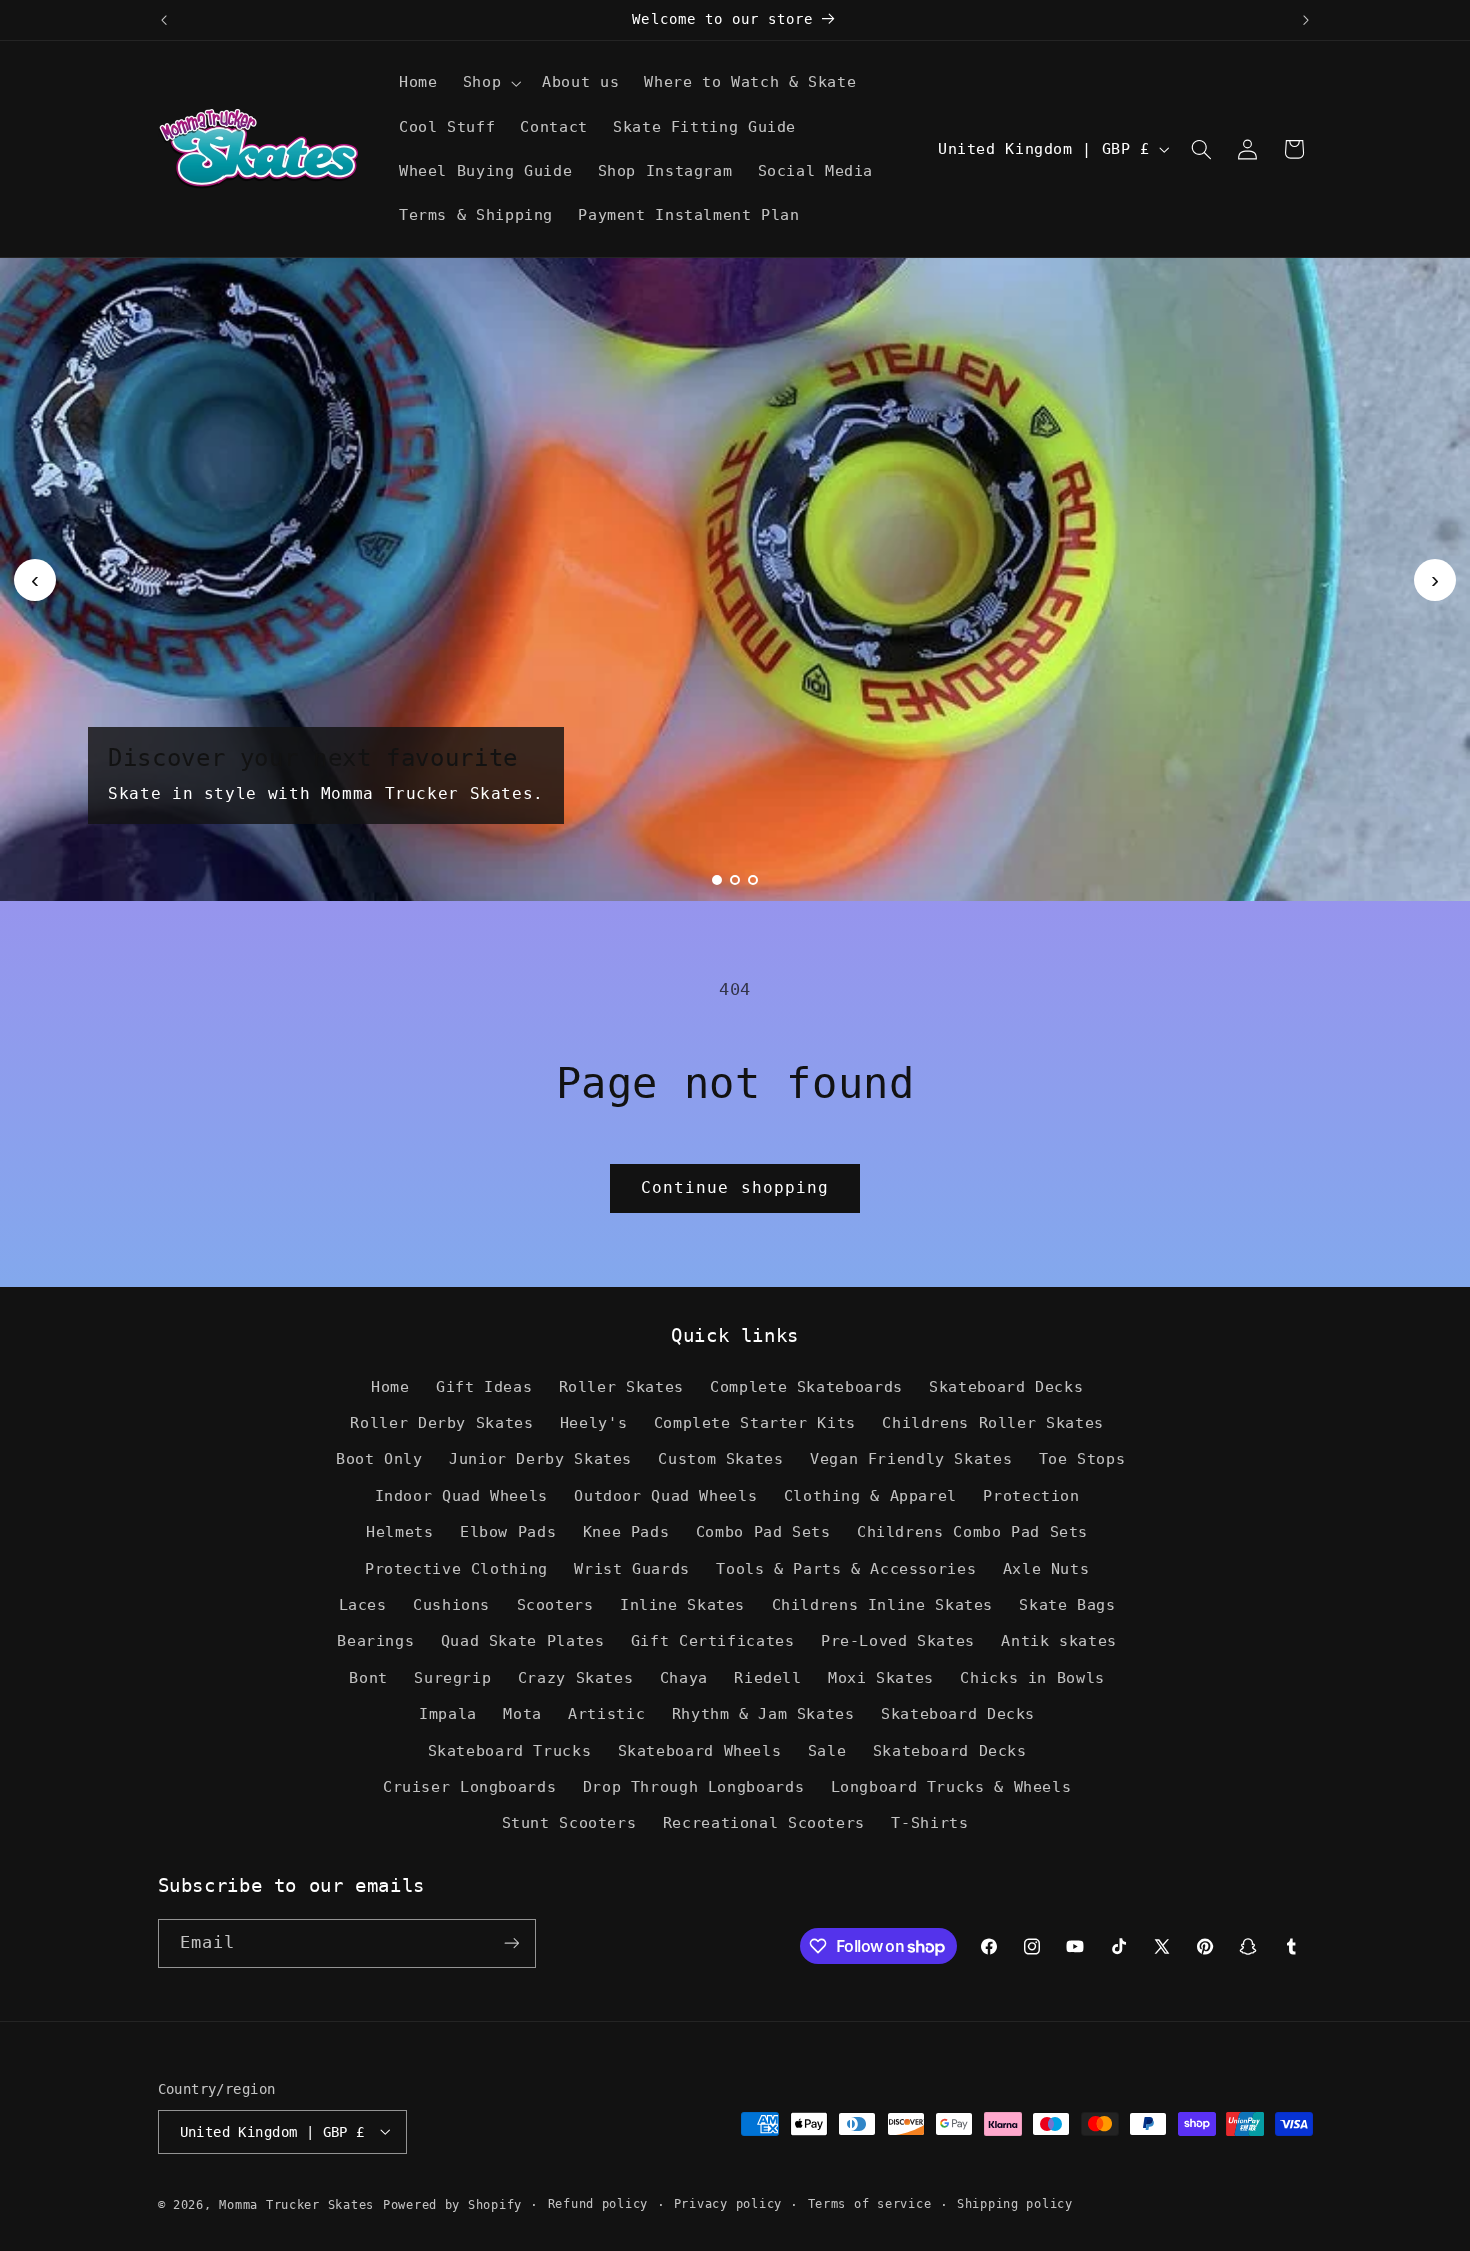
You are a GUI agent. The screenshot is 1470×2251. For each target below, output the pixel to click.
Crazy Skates (576, 1677)
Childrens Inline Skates (883, 1604)
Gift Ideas (484, 1386)
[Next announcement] (1306, 20)
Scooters (555, 1604)
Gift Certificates (713, 1641)
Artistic (606, 1714)
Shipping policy (1015, 2204)
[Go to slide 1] (717, 880)
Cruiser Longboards (469, 1786)
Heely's (593, 1422)
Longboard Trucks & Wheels (951, 1786)
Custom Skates (720, 1459)
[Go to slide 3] (753, 880)
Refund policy (598, 2204)
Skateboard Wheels (700, 1750)
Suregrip (452, 1677)
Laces (363, 1604)
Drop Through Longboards (694, 1786)
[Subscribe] (511, 1943)
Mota (522, 1714)
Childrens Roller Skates (993, 1422)
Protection (1031, 1495)
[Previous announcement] (164, 20)
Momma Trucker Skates (296, 2204)
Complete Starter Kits (755, 1422)
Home (390, 1386)
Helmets (399, 1532)
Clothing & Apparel (870, 1495)
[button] (489, 83)
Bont (368, 1677)
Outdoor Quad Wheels (665, 1495)
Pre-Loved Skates (898, 1641)
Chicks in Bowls (1032, 1677)
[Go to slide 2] (735, 880)
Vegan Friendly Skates (911, 1459)
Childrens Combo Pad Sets (972, 1532)
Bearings (375, 1641)
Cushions (451, 1604)
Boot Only (379, 1459)
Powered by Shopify (452, 2204)
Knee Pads (626, 1532)
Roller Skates (621, 1386)
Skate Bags (1067, 1604)
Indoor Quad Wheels (461, 1495)
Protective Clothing (456, 1568)
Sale (827, 1750)
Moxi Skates (881, 1677)
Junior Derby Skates (540, 1459)
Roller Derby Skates (441, 1422)
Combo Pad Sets (763, 1532)
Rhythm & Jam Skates (763, 1714)
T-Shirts (929, 1823)
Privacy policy (728, 2204)
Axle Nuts (1046, 1568)
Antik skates (1059, 1641)
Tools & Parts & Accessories (846, 1568)
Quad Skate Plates (523, 1641)
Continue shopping (735, 1187)
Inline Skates (682, 1604)
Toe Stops (1082, 1459)
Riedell (767, 1677)
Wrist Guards (632, 1568)
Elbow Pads (508, 1532)
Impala (448, 1714)
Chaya (684, 1677)
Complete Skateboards (806, 1386)
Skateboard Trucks (510, 1750)
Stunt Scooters (569, 1823)
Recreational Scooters (764, 1823)
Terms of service (870, 2204)
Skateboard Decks (1006, 1386)
